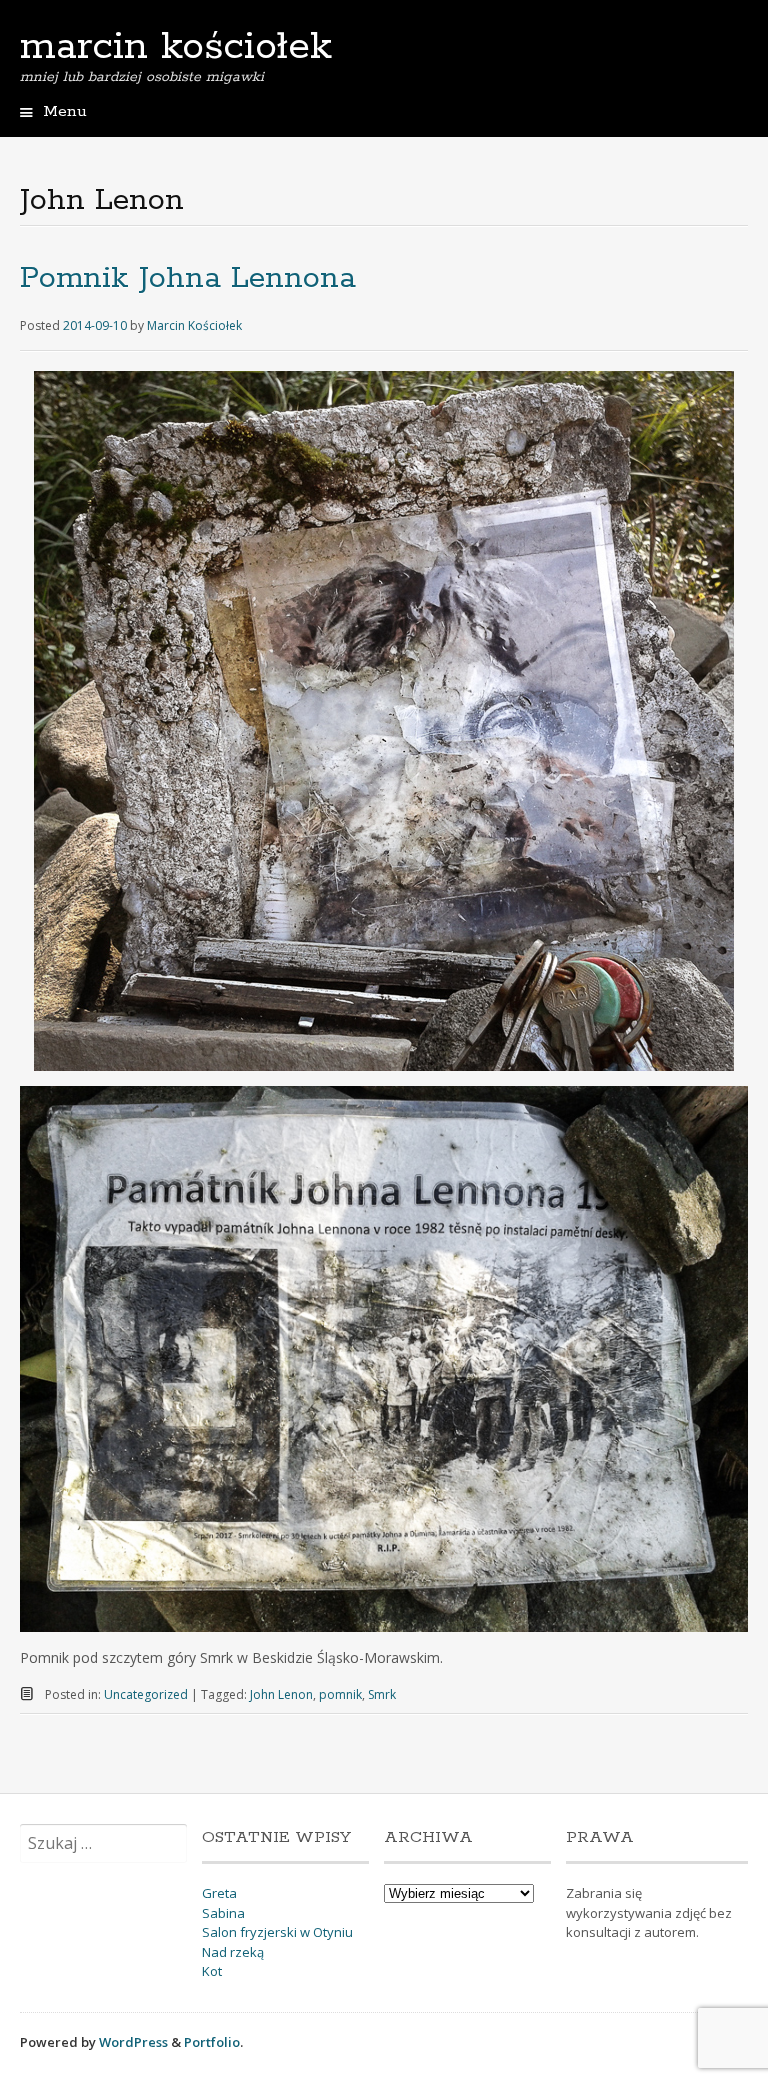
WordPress (133, 2042)
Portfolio (212, 2042)
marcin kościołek (176, 47)
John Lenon (281, 1694)
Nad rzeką (233, 1952)
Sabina (223, 1913)
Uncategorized (146, 1694)
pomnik (340, 1694)
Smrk (382, 1694)
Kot (212, 1971)
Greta (219, 1893)
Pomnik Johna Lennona (188, 278)
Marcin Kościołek (194, 325)
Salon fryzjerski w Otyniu (277, 1932)
